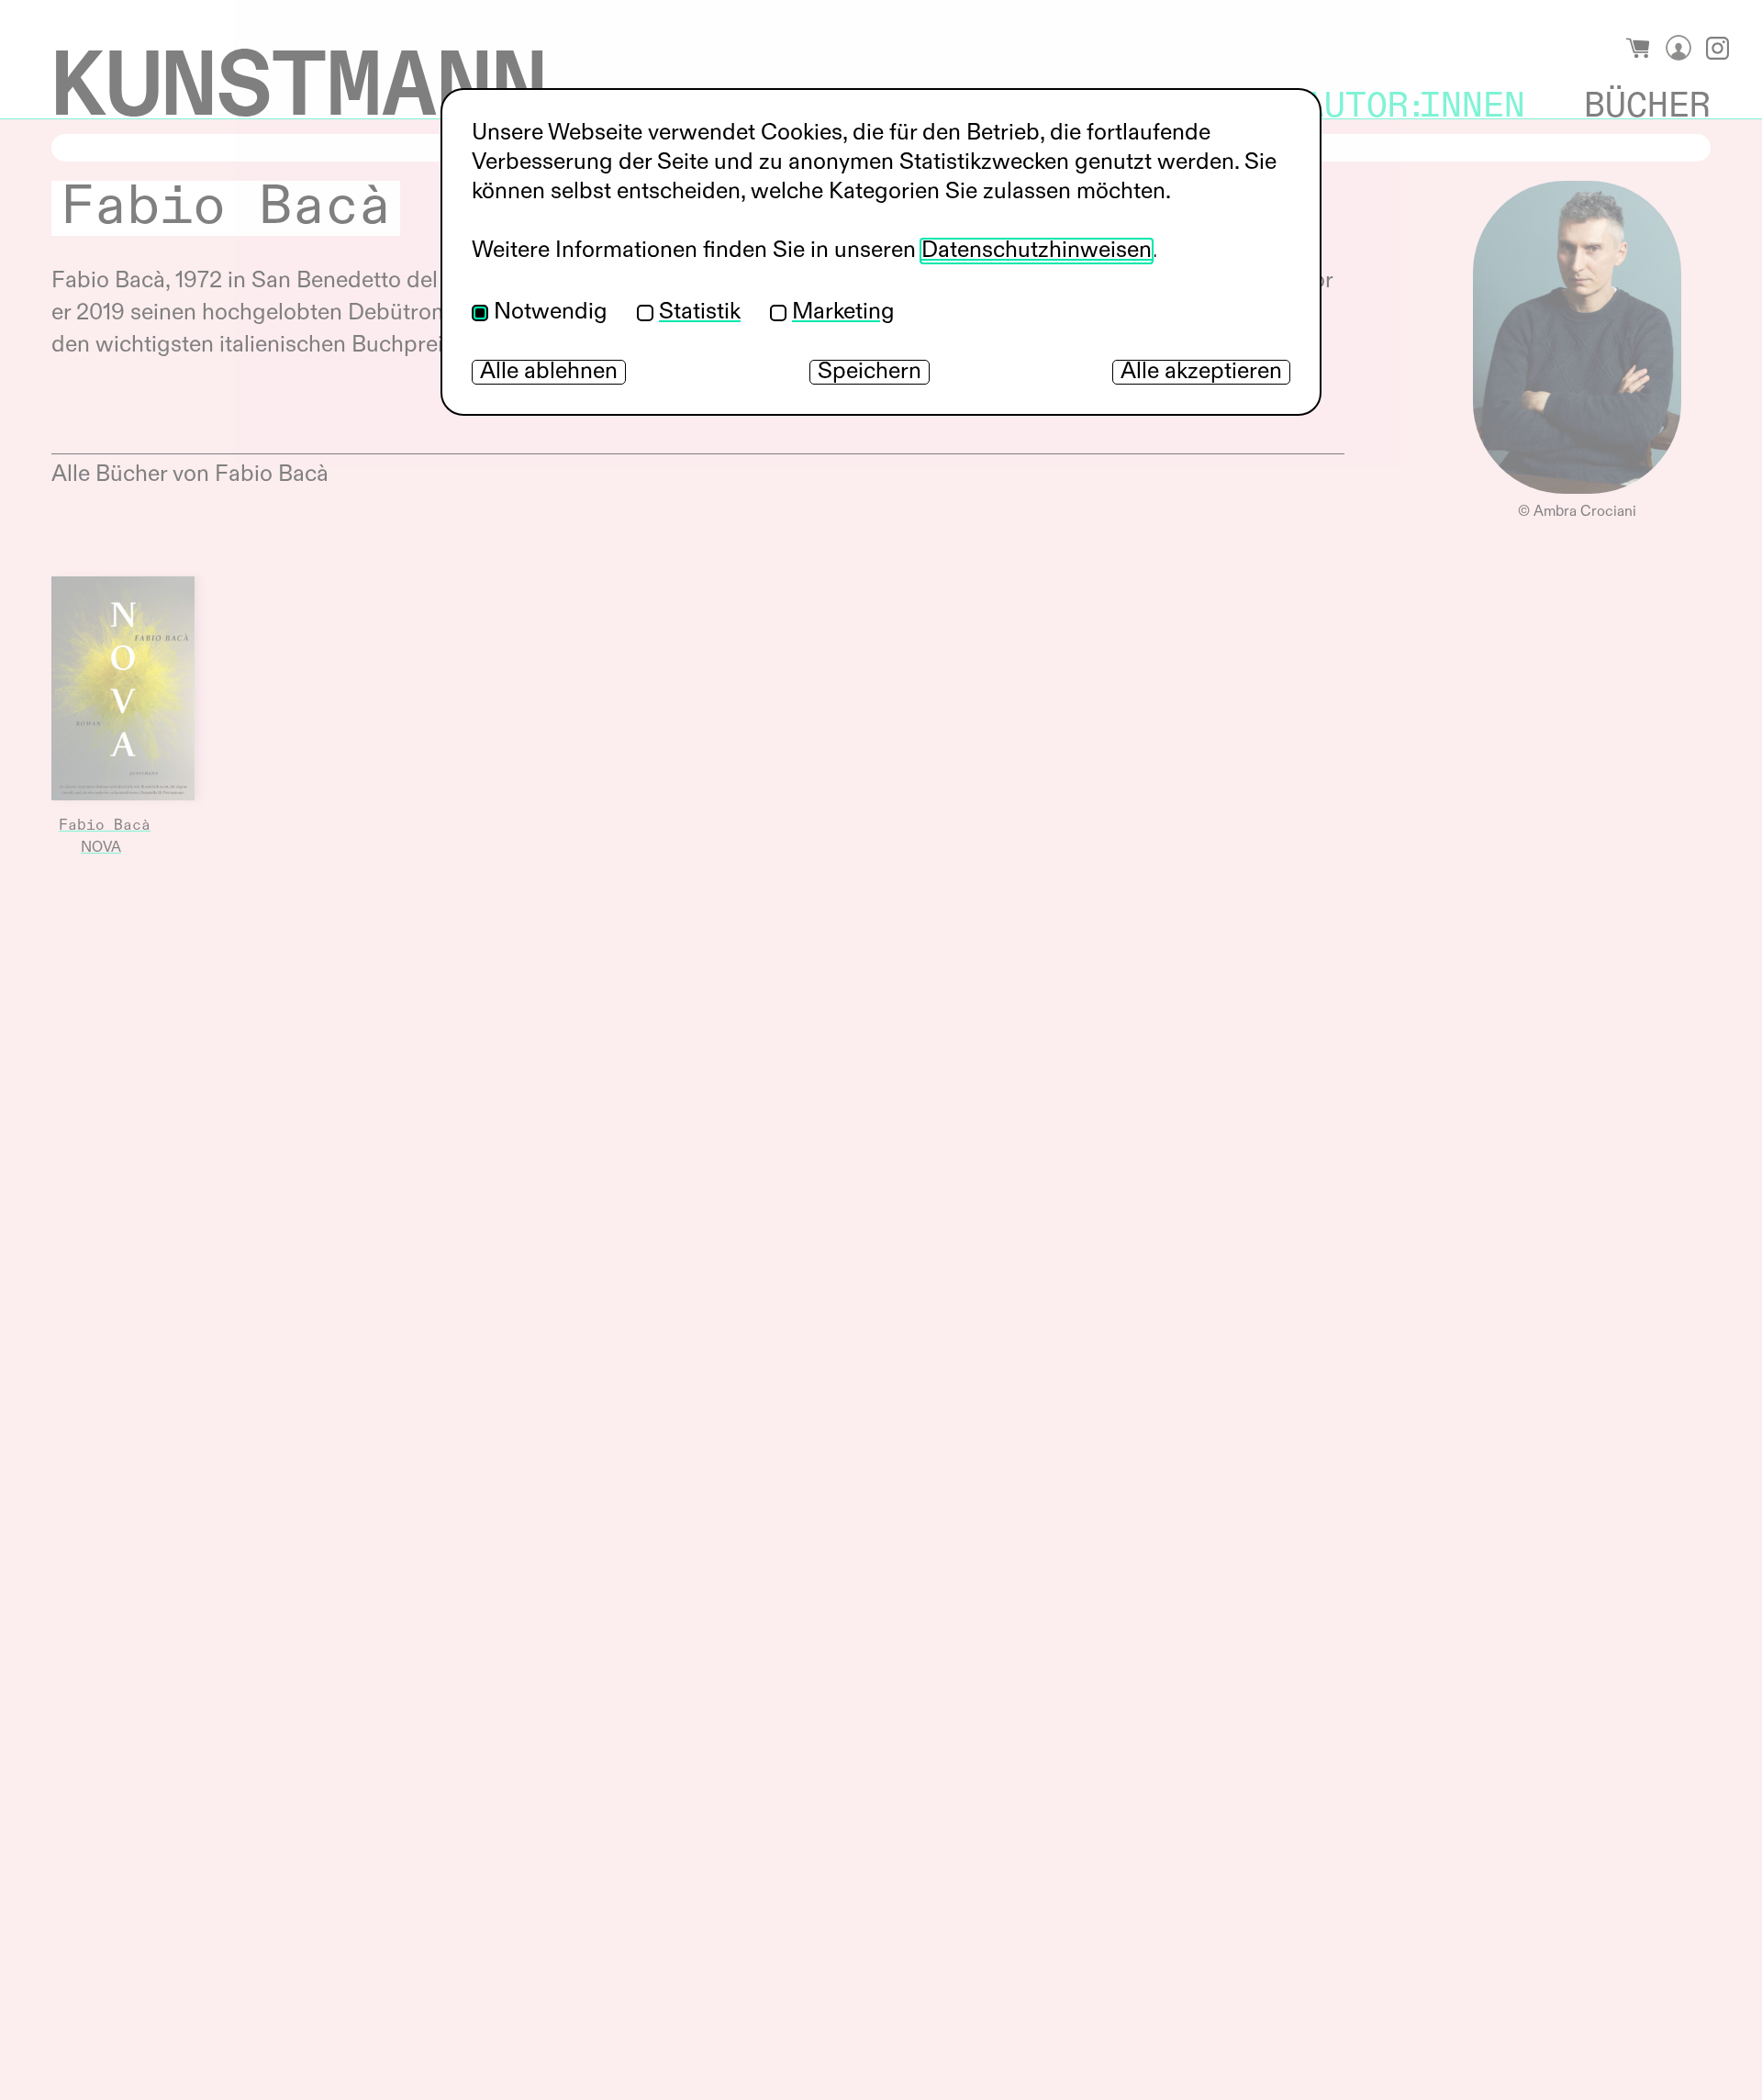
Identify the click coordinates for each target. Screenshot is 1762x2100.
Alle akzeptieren (1201, 372)
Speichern (870, 372)
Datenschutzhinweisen (1037, 251)
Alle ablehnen (549, 372)
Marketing (843, 313)
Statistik (700, 313)
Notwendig (551, 313)
